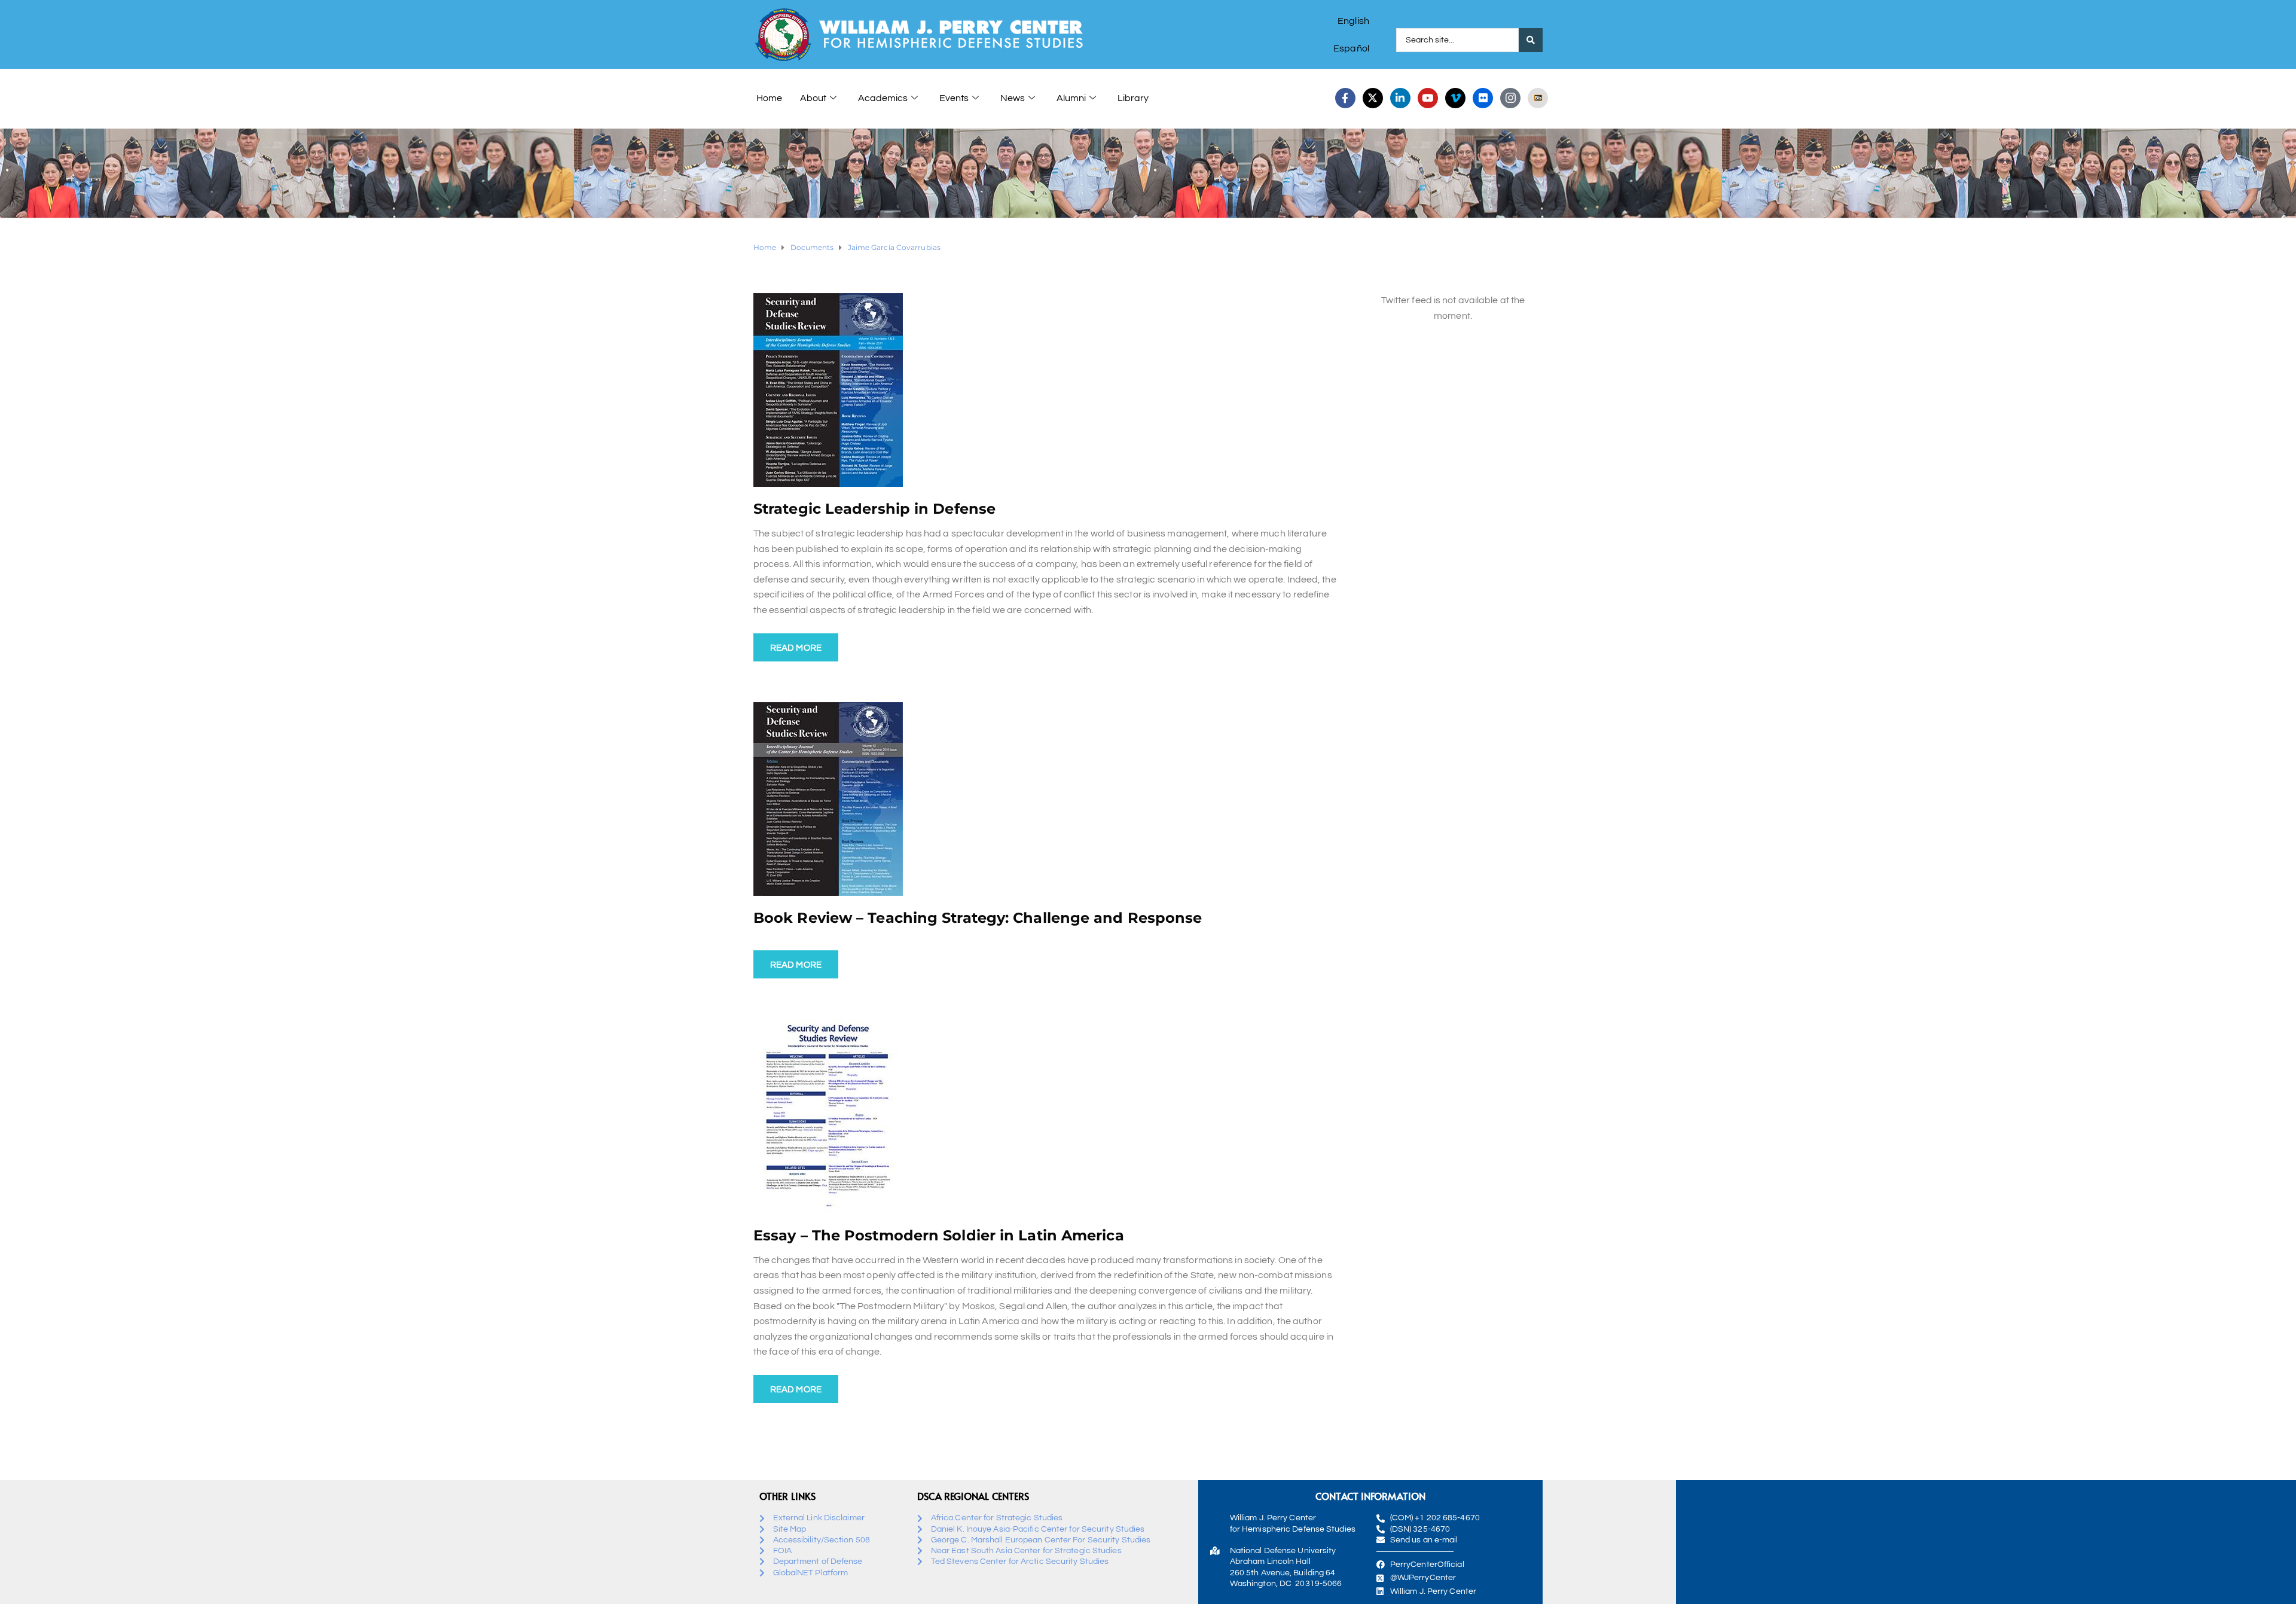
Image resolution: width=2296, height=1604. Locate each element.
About (813, 98)
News (1013, 98)
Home (769, 98)
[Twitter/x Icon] (1373, 98)
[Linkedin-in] (1400, 98)
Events (954, 98)
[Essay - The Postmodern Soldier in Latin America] (828, 1116)
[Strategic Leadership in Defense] (828, 389)
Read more (796, 648)
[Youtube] (1428, 98)
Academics (883, 98)
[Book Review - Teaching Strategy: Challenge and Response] (828, 798)
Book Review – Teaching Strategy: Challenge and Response (978, 918)
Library (1133, 98)
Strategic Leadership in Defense (874, 509)
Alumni (1071, 98)
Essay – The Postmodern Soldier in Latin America (939, 1235)
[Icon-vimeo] (1455, 98)
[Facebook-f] (1345, 98)
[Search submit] (1531, 40)
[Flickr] (1483, 98)
